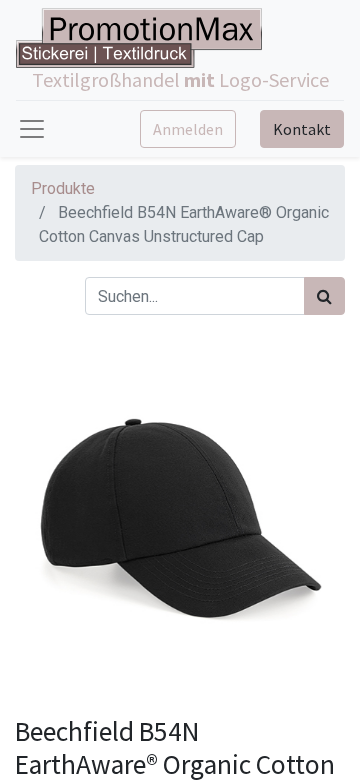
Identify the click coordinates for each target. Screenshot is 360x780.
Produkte (63, 188)
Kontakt (302, 129)
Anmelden (188, 129)
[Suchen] (324, 296)
